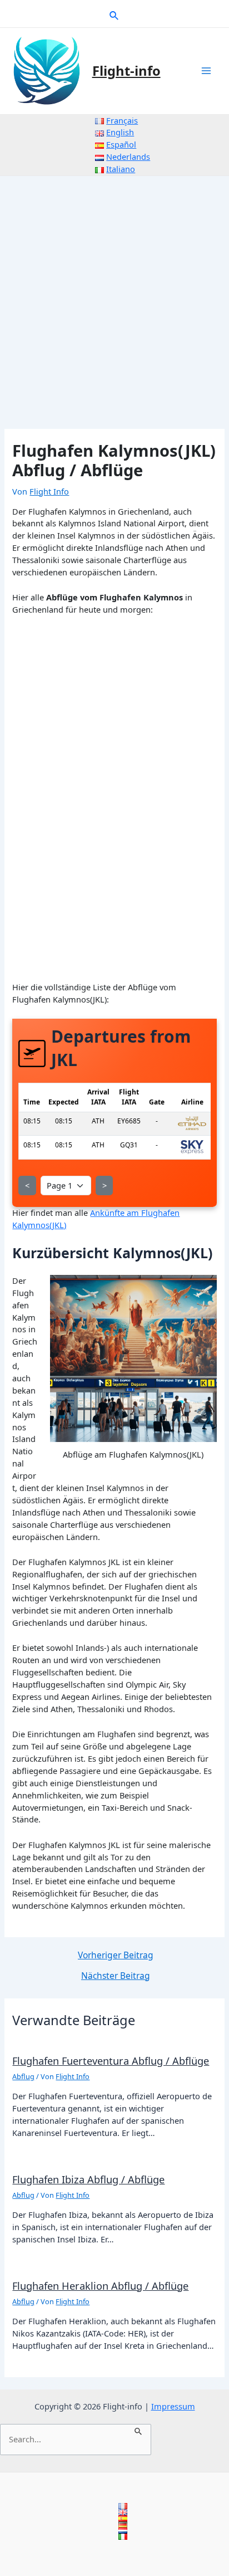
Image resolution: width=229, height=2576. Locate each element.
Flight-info (126, 71)
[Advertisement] (114, 296)
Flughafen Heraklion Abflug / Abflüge (100, 2286)
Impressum (173, 2406)
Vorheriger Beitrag (116, 1956)
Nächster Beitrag (116, 1976)
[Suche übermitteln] (139, 2430)
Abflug (23, 2076)
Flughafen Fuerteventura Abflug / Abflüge (111, 2061)
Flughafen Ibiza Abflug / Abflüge (88, 2179)
